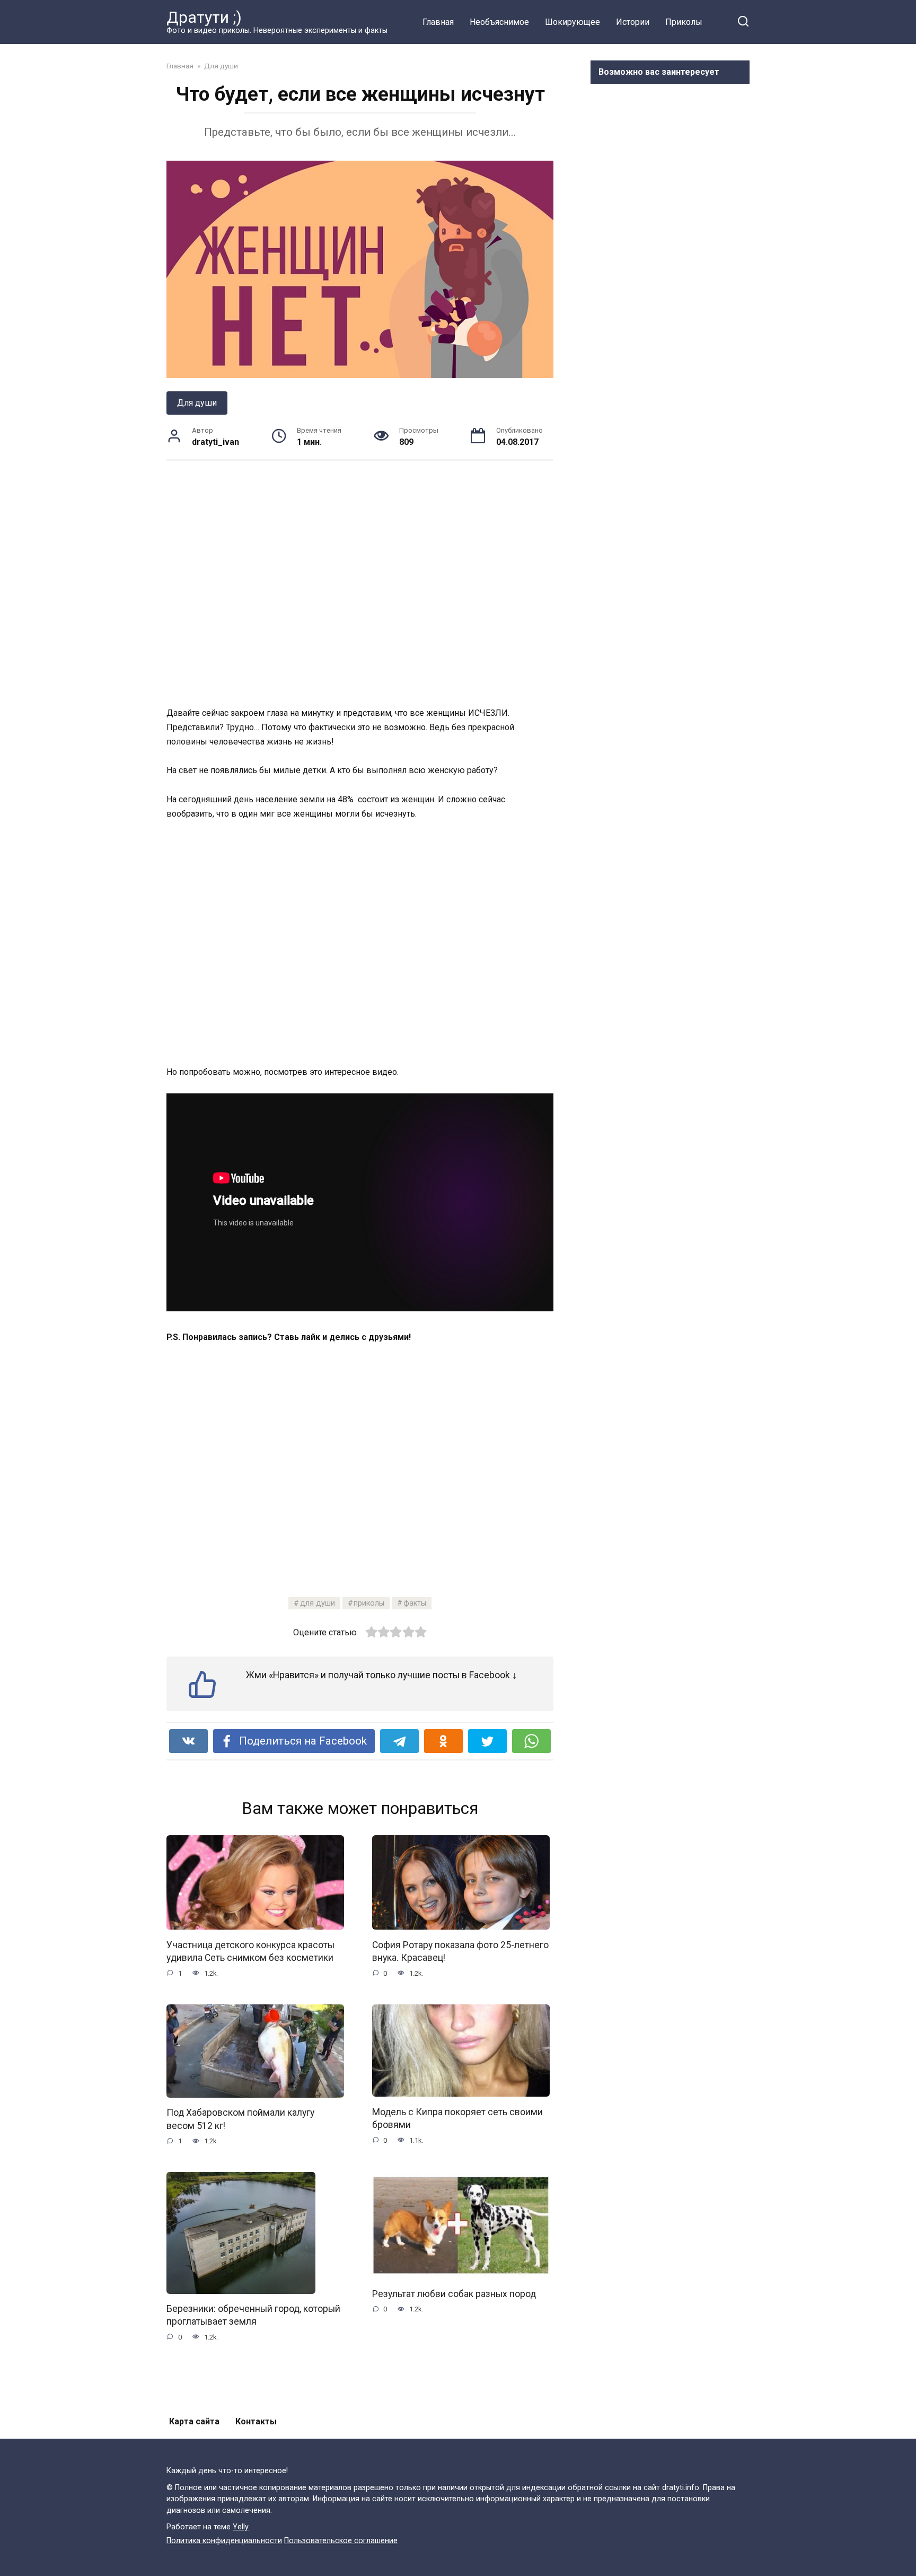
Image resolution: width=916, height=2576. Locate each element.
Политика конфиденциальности (224, 2541)
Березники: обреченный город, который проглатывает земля (253, 2315)
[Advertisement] (360, 583)
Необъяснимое (499, 22)
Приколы (684, 22)
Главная (438, 22)
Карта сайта (194, 2421)
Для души (197, 403)
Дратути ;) (204, 17)
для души (318, 1603)
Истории (633, 22)
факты (415, 1603)
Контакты (256, 2421)
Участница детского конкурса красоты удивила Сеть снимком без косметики (250, 1951)
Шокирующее (572, 22)
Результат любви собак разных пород (454, 2293)
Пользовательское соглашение (341, 2541)
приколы (369, 1603)
